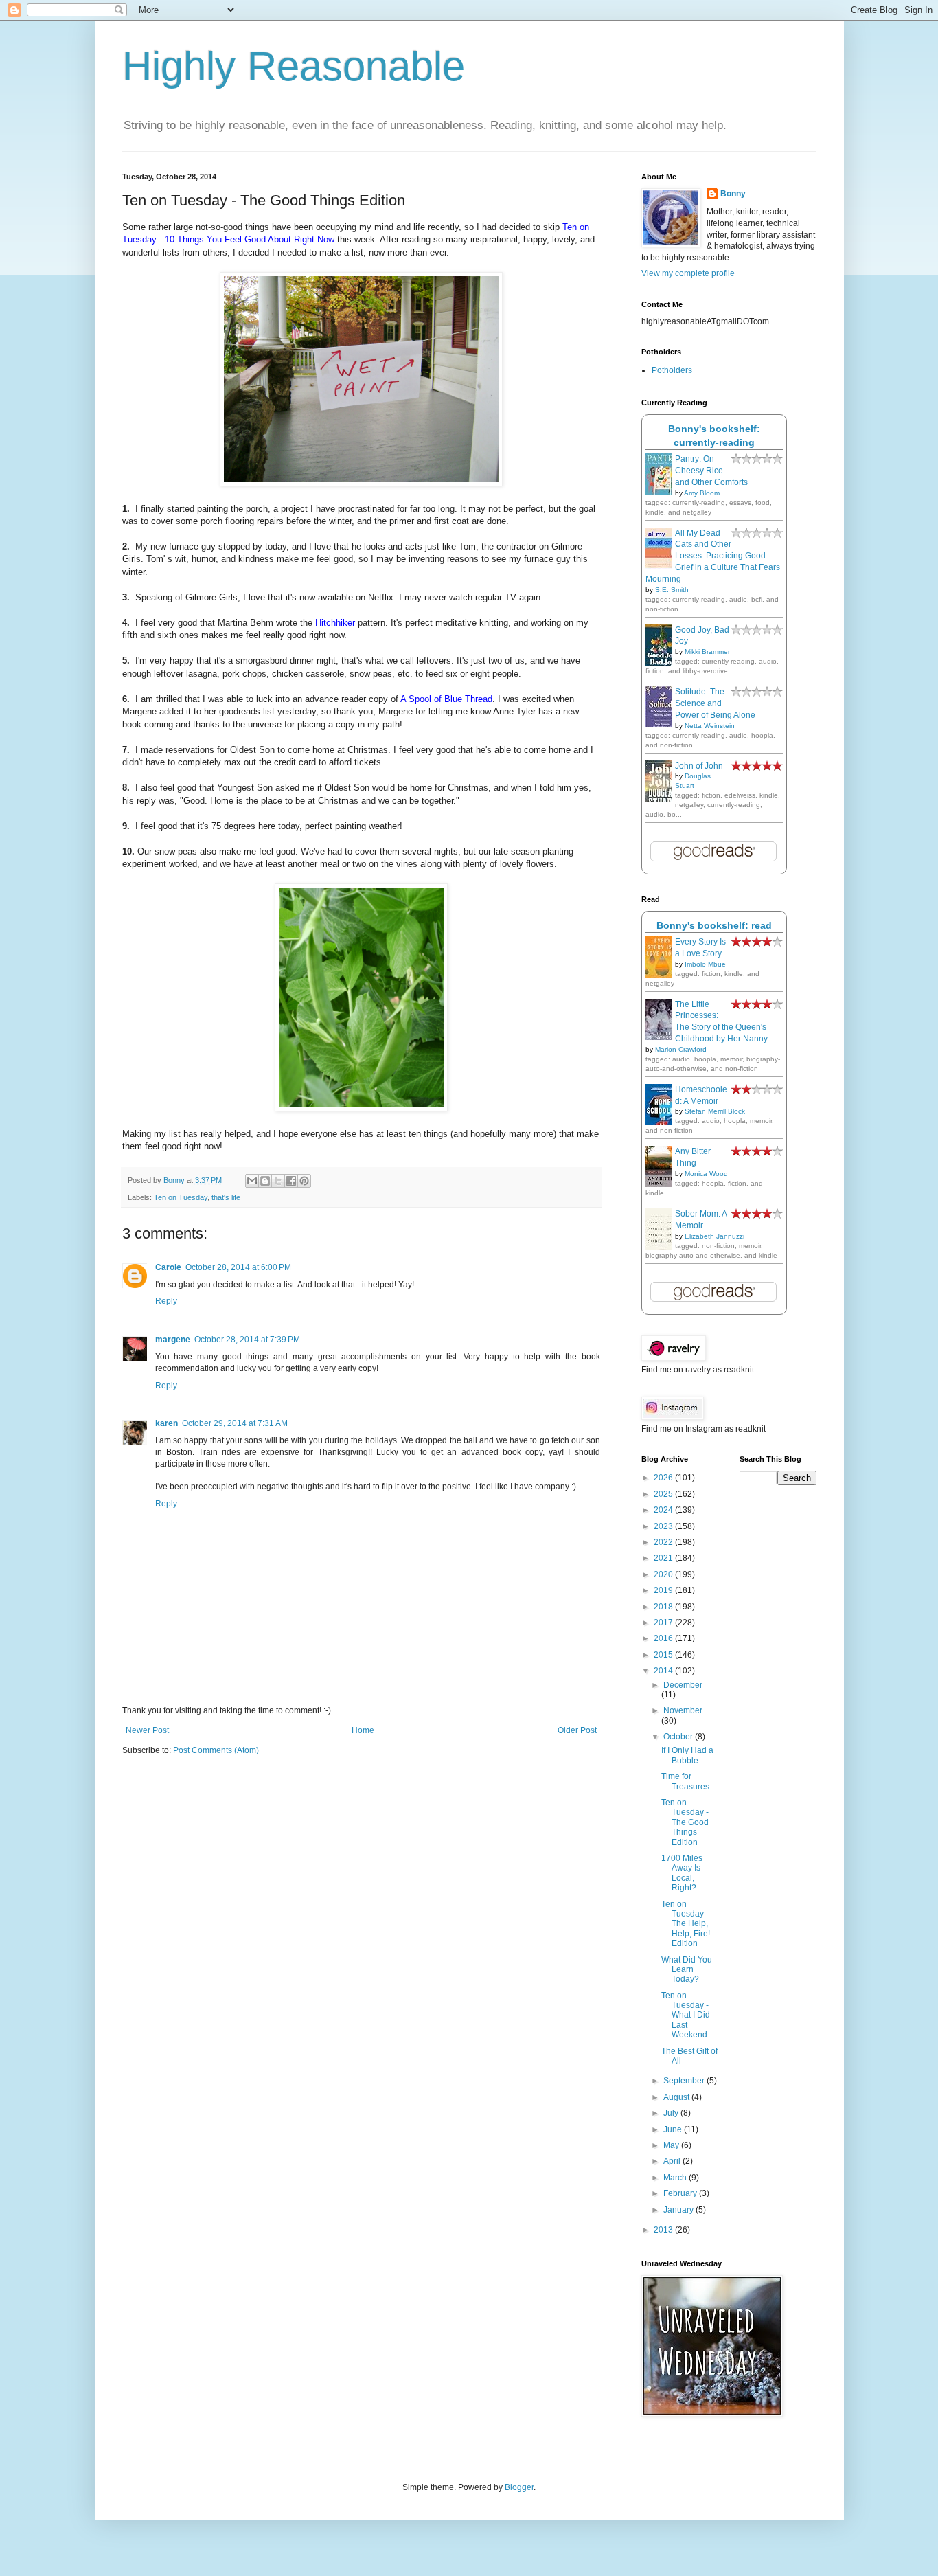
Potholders (672, 370)
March (676, 2178)
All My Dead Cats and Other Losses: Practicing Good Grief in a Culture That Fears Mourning (713, 556)
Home (363, 1730)
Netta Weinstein (710, 726)
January (679, 2210)
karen (167, 1423)
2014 (664, 1671)
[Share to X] (278, 1181)
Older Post (577, 1730)
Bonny (733, 194)
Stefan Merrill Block (715, 1111)
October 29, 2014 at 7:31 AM (235, 1423)
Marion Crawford (681, 1049)
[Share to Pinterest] (304, 1181)
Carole (168, 1267)
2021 (664, 1558)
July (672, 2113)
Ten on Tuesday (181, 1197)
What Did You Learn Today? (687, 1970)
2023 (664, 1526)
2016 (664, 1638)
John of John (699, 766)
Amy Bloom (702, 493)
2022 (664, 1542)
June (674, 2129)
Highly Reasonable (294, 66)
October (679, 1737)
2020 (664, 1574)
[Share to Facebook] (291, 1181)
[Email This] (252, 1181)
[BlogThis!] (265, 1181)
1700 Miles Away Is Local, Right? (682, 1873)
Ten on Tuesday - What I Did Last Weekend (686, 2015)
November (683, 1710)
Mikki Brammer (707, 652)
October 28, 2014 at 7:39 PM (247, 1340)
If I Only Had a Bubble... (687, 1755)
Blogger (519, 2487)
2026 (664, 1478)
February (681, 2193)
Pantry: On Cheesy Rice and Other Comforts (711, 471)
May (672, 2145)
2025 (664, 1494)
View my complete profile (688, 273)
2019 (664, 1590)
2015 (664, 1655)
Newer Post (147, 1730)
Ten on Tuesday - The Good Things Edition (685, 1822)
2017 (664, 1623)
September (685, 2081)
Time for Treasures (685, 1781)
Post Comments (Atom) (216, 1750)
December (683, 1685)
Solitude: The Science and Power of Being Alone (715, 703)
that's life (226, 1197)
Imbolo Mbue (705, 964)
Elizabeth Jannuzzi (714, 1236)
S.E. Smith (672, 590)
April (673, 2161)
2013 (664, 2230)
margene (173, 1340)
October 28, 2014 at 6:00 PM (238, 1267)
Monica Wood (706, 1174)
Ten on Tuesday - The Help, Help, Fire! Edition (686, 1924)
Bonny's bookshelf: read (714, 925)
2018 (664, 1607)
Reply (166, 1301)
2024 (664, 1510)
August (677, 2097)
